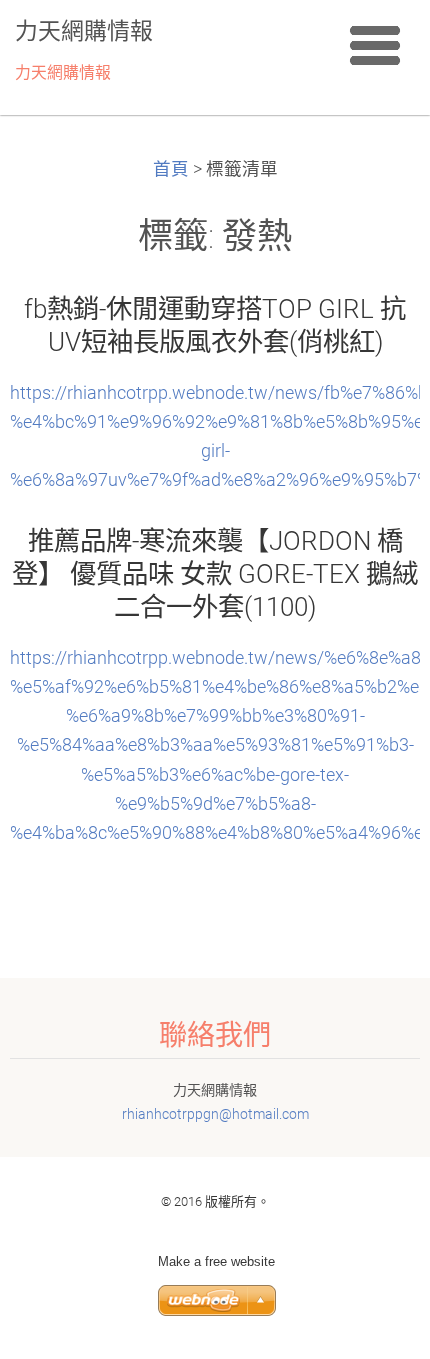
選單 (375, 45)
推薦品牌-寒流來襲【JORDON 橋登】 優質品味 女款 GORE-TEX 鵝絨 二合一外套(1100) (215, 574)
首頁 (171, 169)
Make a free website (216, 1261)
